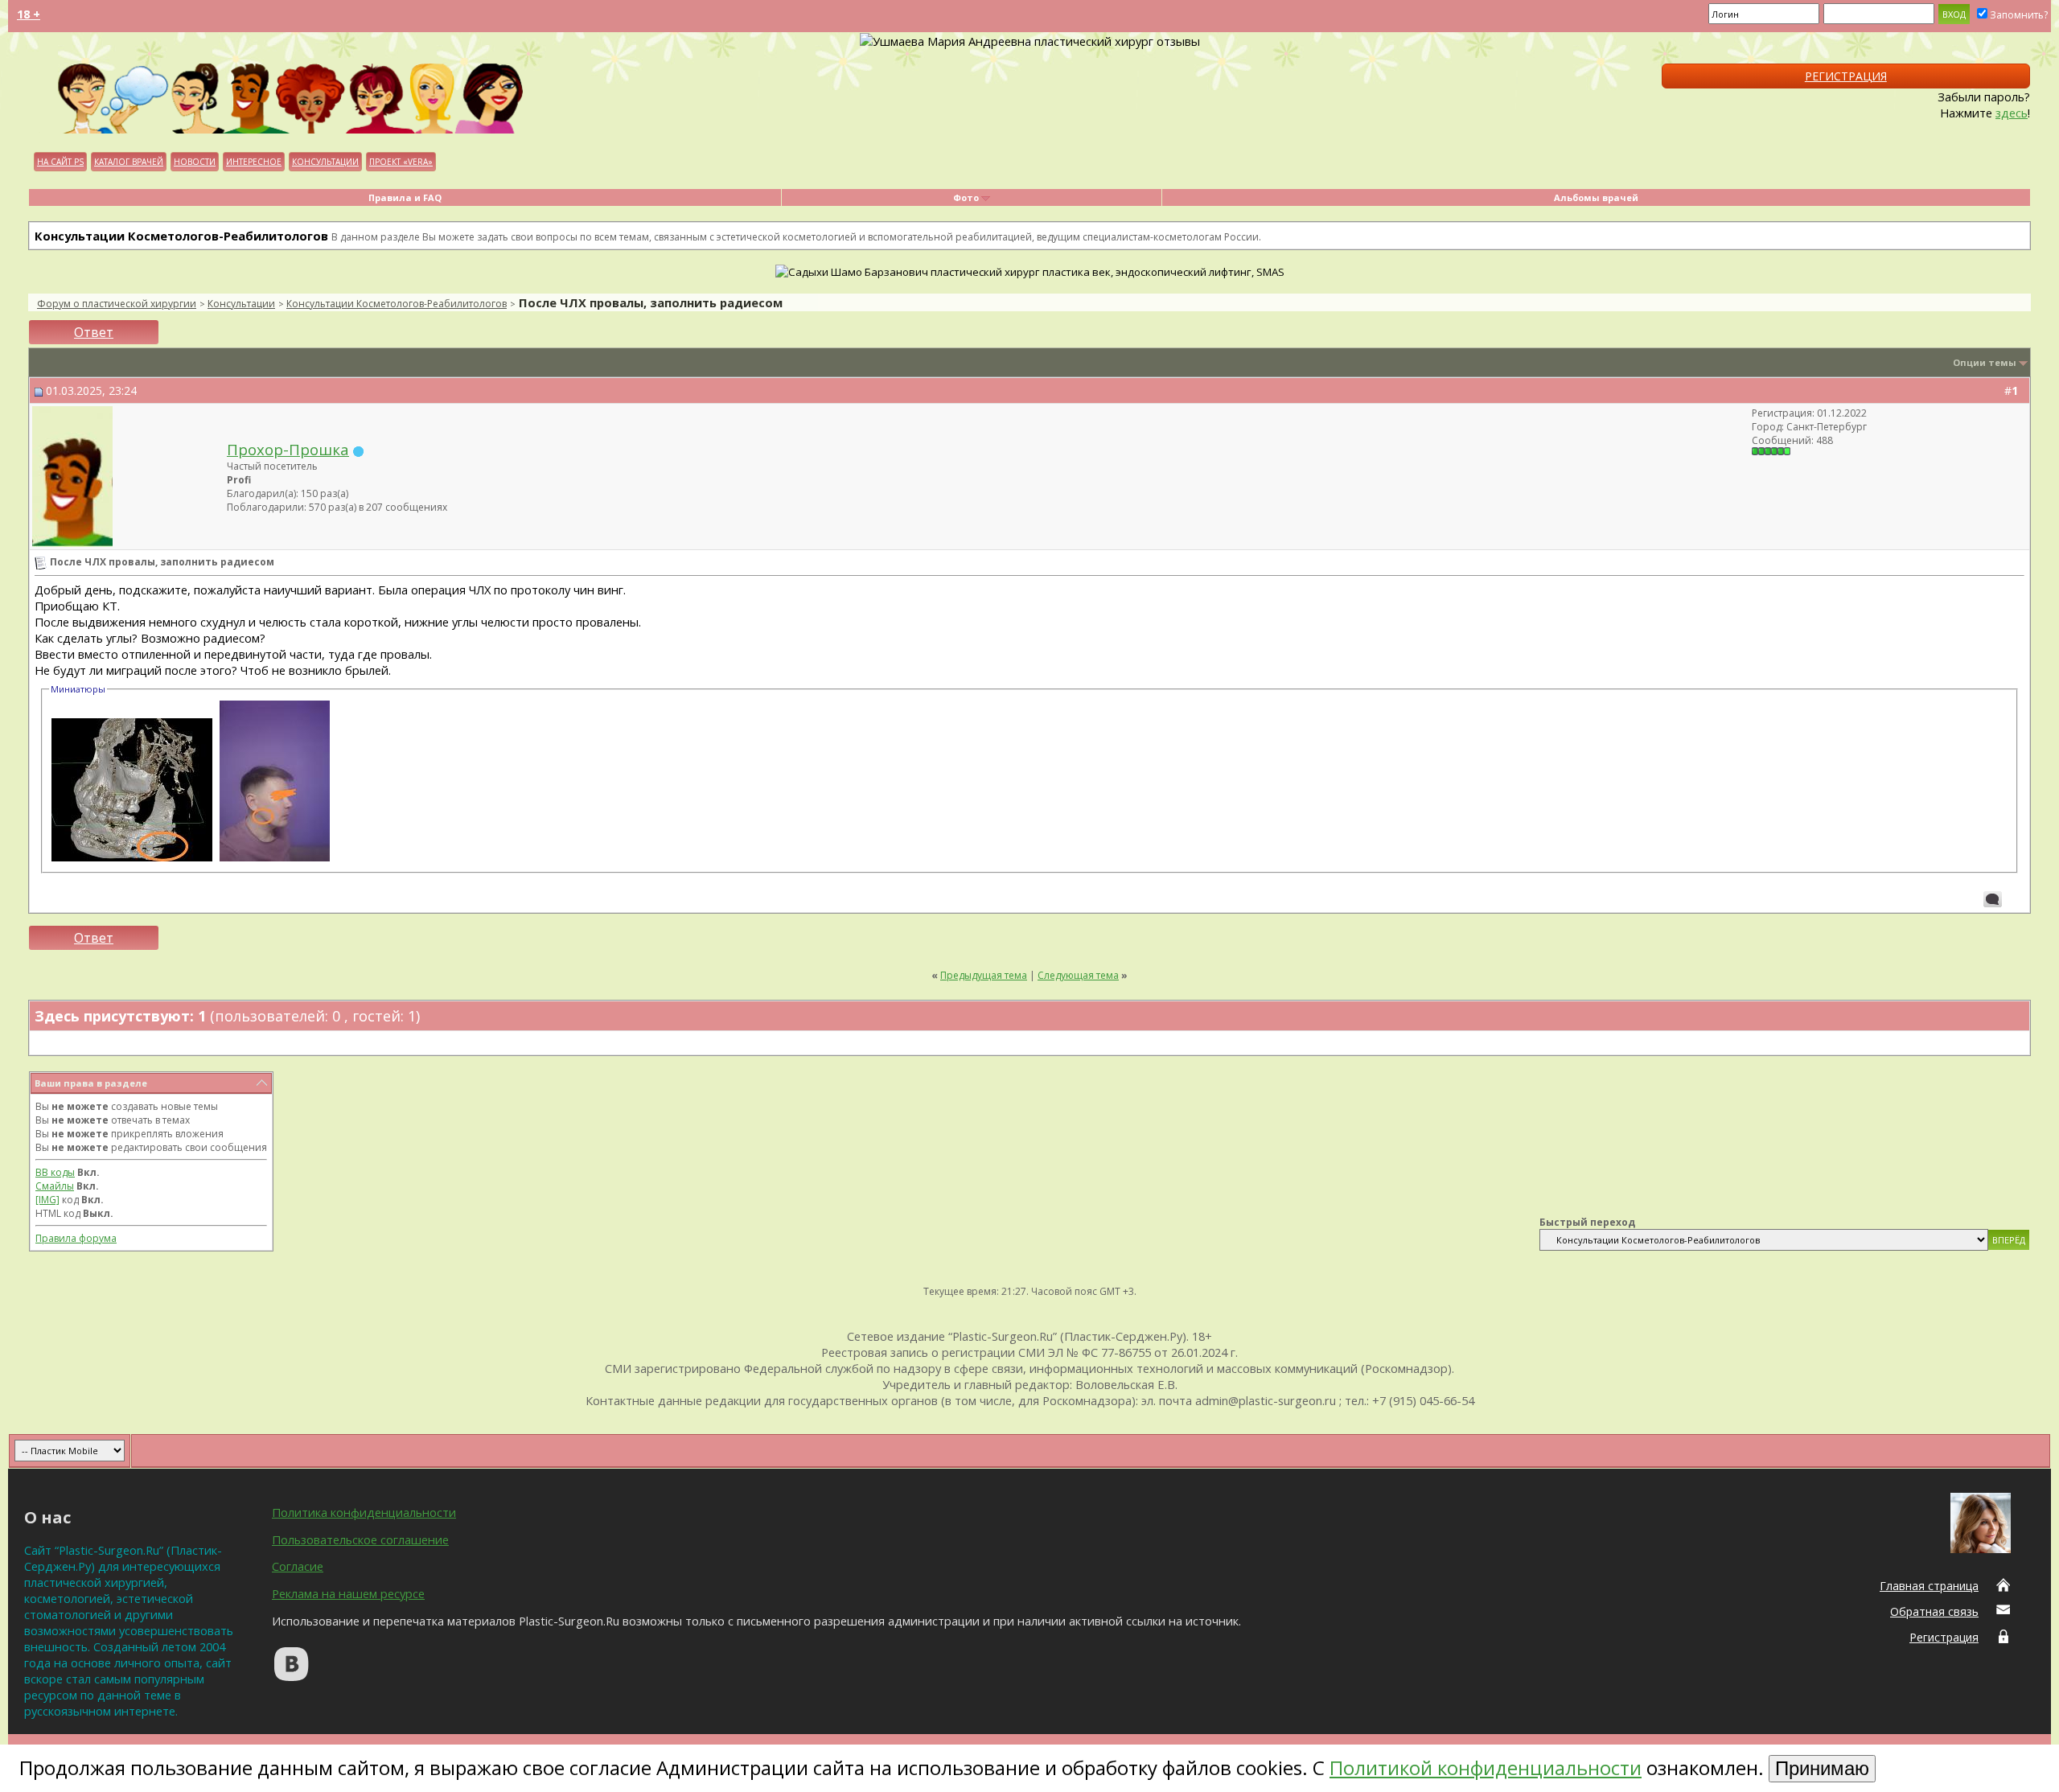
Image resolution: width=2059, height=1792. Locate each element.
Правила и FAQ (405, 197)
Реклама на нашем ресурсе (348, 1593)
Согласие (298, 1566)
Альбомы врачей (1596, 197)
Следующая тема (1078, 975)
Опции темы (1985, 362)
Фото (966, 197)
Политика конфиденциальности (364, 1512)
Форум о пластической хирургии (117, 304)
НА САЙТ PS (60, 162)
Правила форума (76, 1238)
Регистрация (1846, 76)
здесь (2012, 113)
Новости (195, 162)
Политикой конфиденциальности (1486, 1767)
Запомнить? (2019, 15)
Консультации (325, 162)
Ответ (94, 332)
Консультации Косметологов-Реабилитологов (397, 304)
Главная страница (1929, 1586)
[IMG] (47, 1200)
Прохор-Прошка (288, 449)
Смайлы (55, 1186)
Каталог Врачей (129, 162)
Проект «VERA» (401, 162)
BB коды (55, 1172)
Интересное (254, 162)
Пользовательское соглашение (360, 1539)
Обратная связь (1934, 1611)
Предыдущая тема (984, 975)
